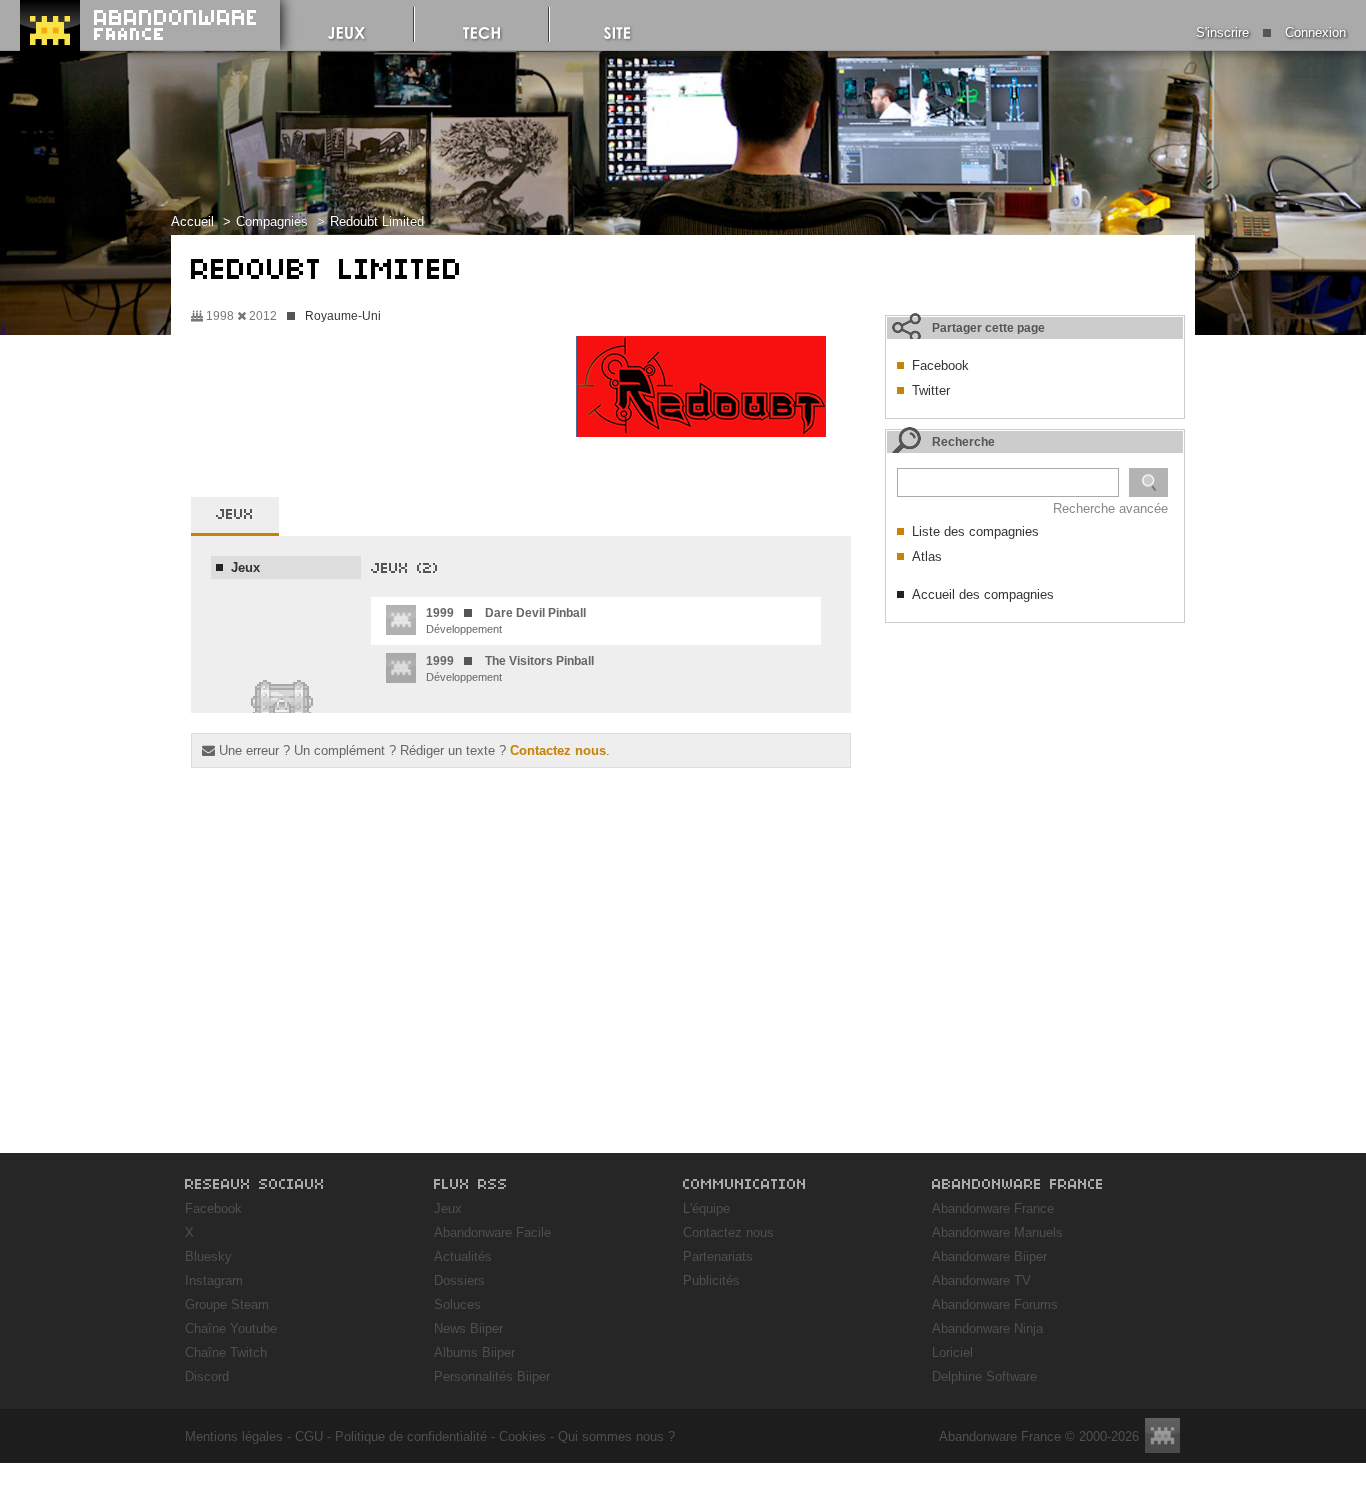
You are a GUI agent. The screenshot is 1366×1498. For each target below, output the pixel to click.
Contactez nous (558, 750)
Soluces (457, 1304)
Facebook (940, 365)
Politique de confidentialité (411, 1436)
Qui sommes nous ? (616, 1436)
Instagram (214, 1280)
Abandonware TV (981, 1280)
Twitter (931, 390)
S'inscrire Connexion (1271, 32)
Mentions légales (234, 1436)
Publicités (711, 1280)
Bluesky (208, 1256)
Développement (506, 620)
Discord (207, 1376)
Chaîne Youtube (231, 1328)
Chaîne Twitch (226, 1352)
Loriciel (952, 1352)
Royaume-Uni (343, 316)
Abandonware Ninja (987, 1328)
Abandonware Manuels (997, 1232)
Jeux (448, 1208)
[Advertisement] (1035, 758)
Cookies (522, 1436)
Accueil (192, 221)
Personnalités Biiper (492, 1376)
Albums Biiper (474, 1352)
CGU (309, 1436)
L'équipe (706, 1208)
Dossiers (459, 1280)
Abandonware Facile (492, 1232)
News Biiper (468, 1328)
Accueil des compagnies (983, 594)
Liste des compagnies (975, 531)
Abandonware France (993, 1208)
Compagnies (272, 221)
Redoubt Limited (377, 221)
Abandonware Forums (995, 1304)
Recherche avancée (1110, 508)
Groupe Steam (227, 1304)
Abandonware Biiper (989, 1256)
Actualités (463, 1256)
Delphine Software (984, 1376)
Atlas (927, 556)
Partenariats (718, 1256)
